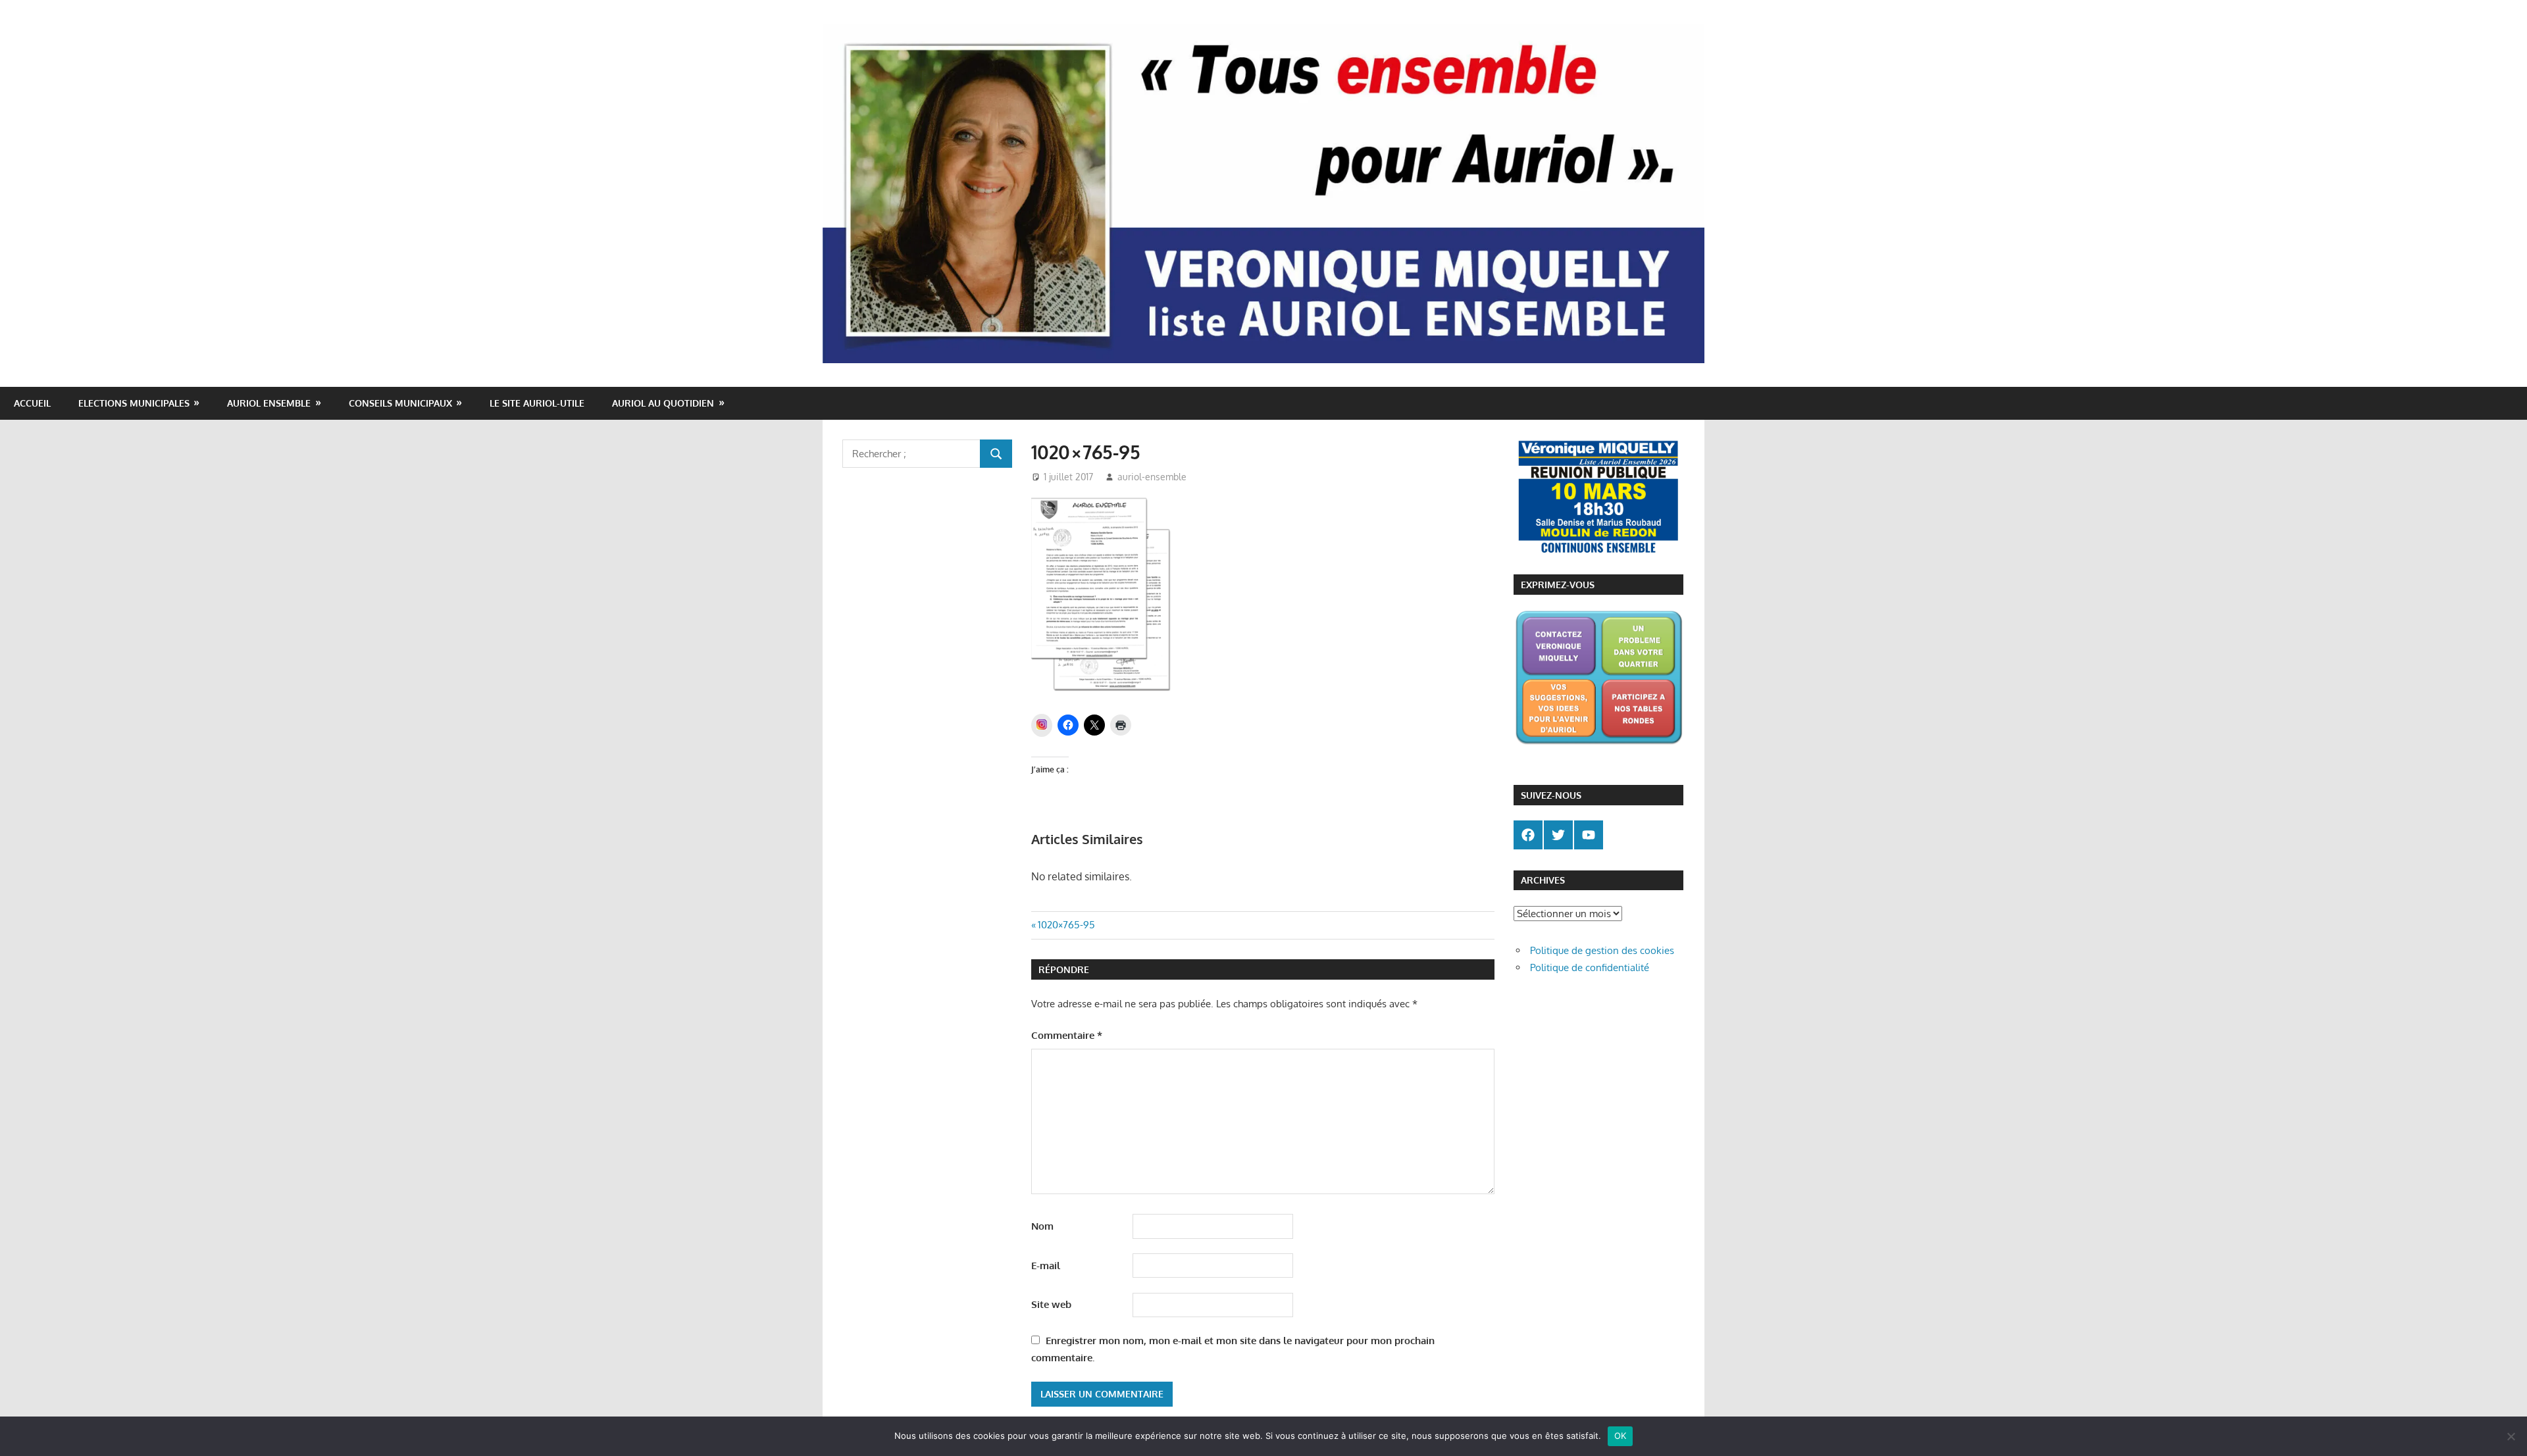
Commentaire (1067, 1035)
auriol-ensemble (1152, 477)
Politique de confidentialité (1590, 967)
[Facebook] (1528, 835)
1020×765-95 (1066, 925)
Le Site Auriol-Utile (537, 403)
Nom (1042, 1226)
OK (1621, 1436)
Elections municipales (134, 403)
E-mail (1046, 1266)
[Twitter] (1558, 835)
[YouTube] (1589, 835)
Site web (1051, 1304)
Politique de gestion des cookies (1602, 950)
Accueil (32, 403)
